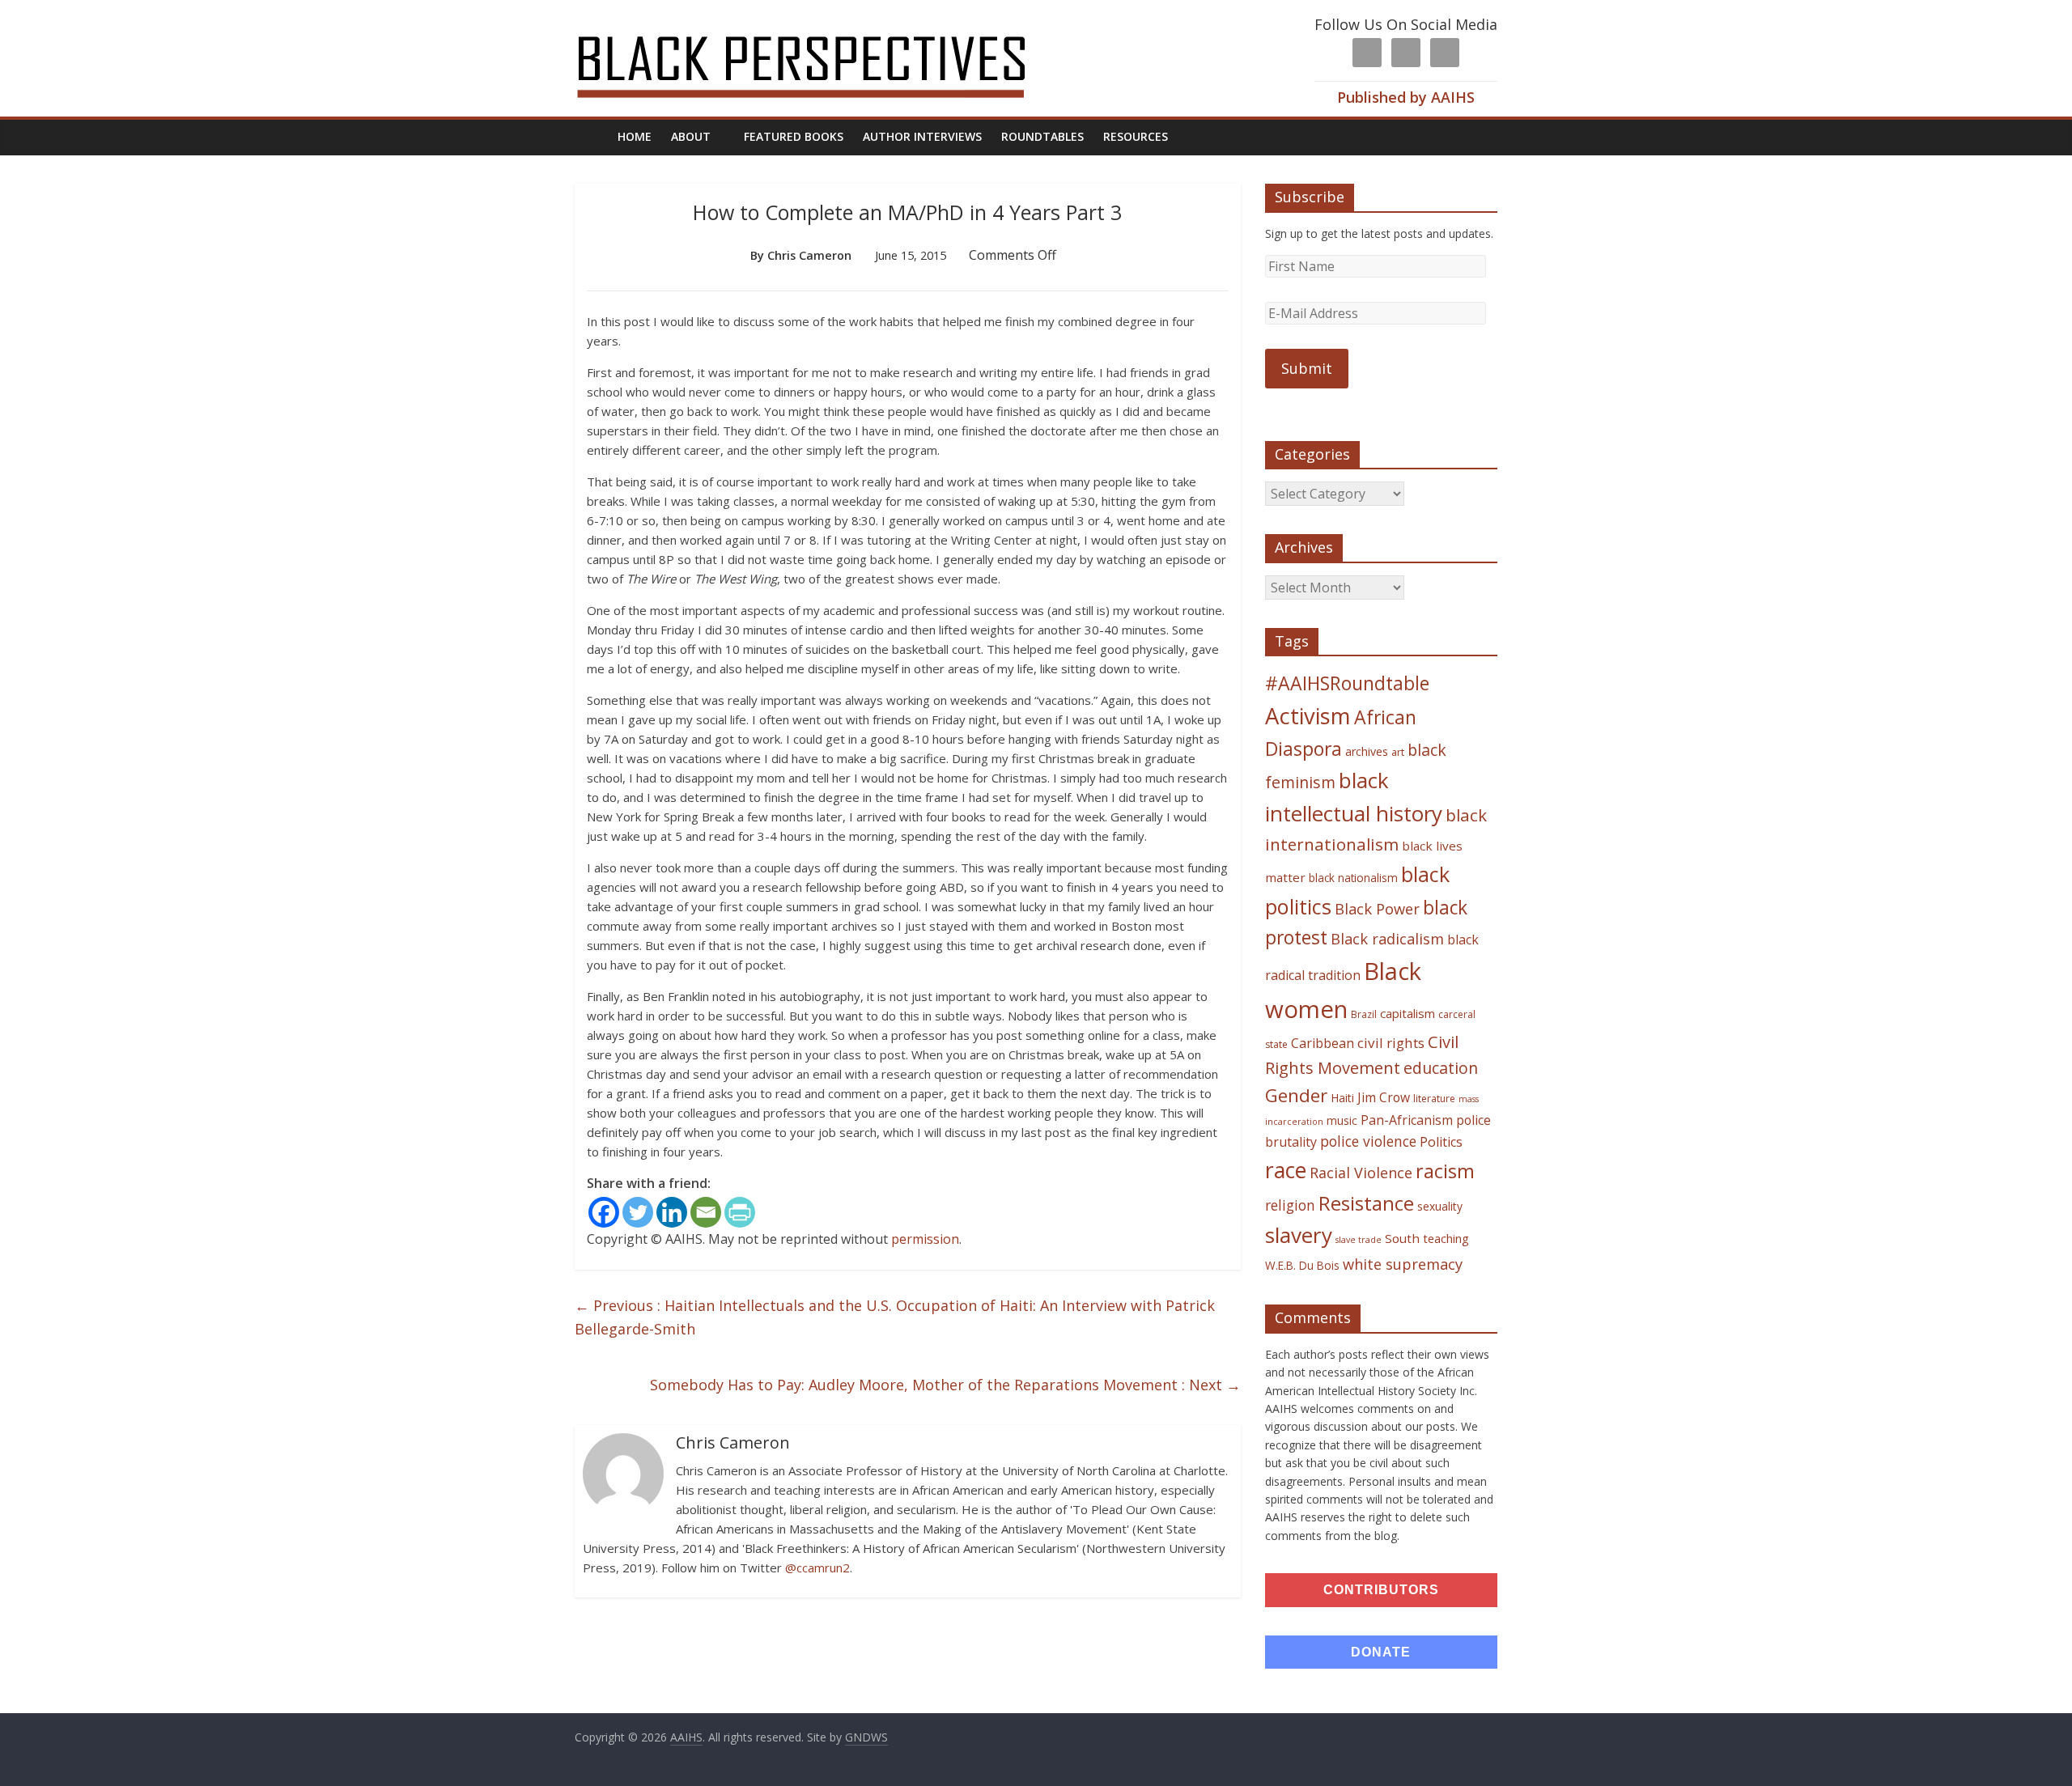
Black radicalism (1387, 939)
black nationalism (1353, 878)
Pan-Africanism (1407, 1120)
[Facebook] (604, 1212)
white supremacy (1403, 1264)
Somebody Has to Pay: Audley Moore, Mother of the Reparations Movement (945, 1385)
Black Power (1377, 909)
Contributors (1381, 1590)
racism (1445, 1171)
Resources (1136, 136)
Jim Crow (1384, 1097)
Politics (1441, 1142)
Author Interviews (922, 136)
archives (1367, 751)
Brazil (1364, 1014)
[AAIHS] (823, 26)
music (1342, 1120)
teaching (1446, 1238)
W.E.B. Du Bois (1302, 1265)
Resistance (1366, 1203)
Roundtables (1042, 136)
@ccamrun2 (817, 1568)
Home (635, 136)
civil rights (1391, 1043)
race (1286, 1170)
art (1398, 752)
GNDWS (866, 1737)
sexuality (1440, 1206)
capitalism (1408, 1013)
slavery (1299, 1235)
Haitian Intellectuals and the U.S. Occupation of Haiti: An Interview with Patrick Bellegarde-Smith (895, 1317)
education (1441, 1068)
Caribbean (1323, 1043)
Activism (1308, 716)
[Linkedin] (672, 1212)
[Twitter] (638, 1212)
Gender (1296, 1095)
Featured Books (794, 136)
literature (1434, 1099)
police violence (1368, 1141)
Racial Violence (1361, 1173)
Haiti (1342, 1098)
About (691, 136)
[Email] (706, 1212)
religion (1290, 1205)
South (1402, 1238)
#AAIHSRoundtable (1347, 683)
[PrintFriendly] (740, 1212)
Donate (1381, 1652)
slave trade (1359, 1240)
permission (925, 1239)
